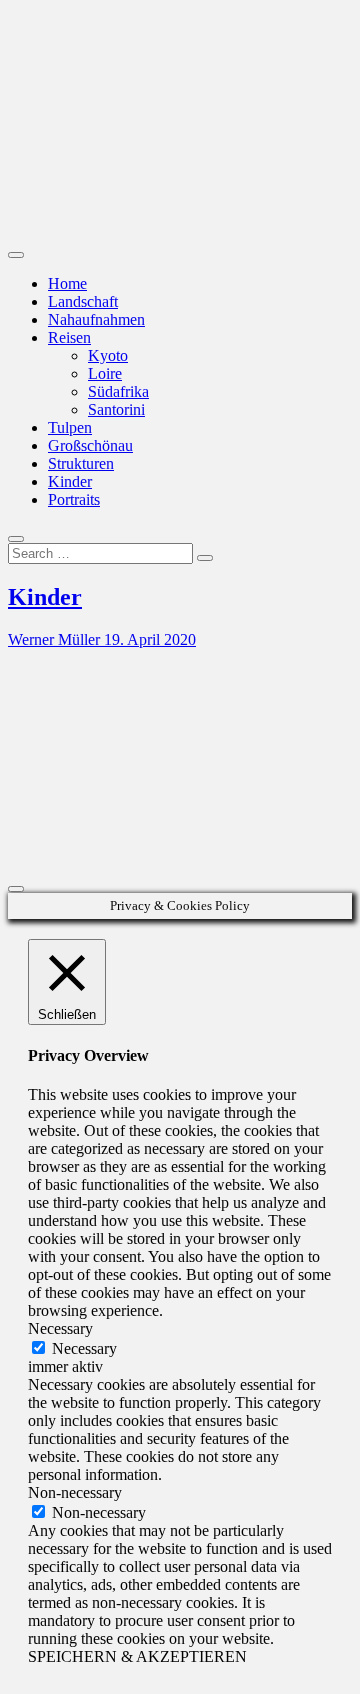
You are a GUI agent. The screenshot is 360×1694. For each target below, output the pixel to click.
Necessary (84, 1348)
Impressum (82, 777)
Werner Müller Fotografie (62, 144)
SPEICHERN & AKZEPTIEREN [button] (137, 1656)
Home (67, 283)
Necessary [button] (60, 1328)
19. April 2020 (150, 639)
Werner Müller (56, 639)
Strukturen (81, 463)
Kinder (70, 481)
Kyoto (108, 355)
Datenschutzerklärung (117, 795)
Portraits (74, 499)
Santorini (116, 409)
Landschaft (83, 301)
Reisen (69, 337)
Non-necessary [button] (75, 1492)
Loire (105, 373)
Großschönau (90, 445)
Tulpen (70, 427)
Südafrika (118, 391)
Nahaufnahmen (96, 319)
